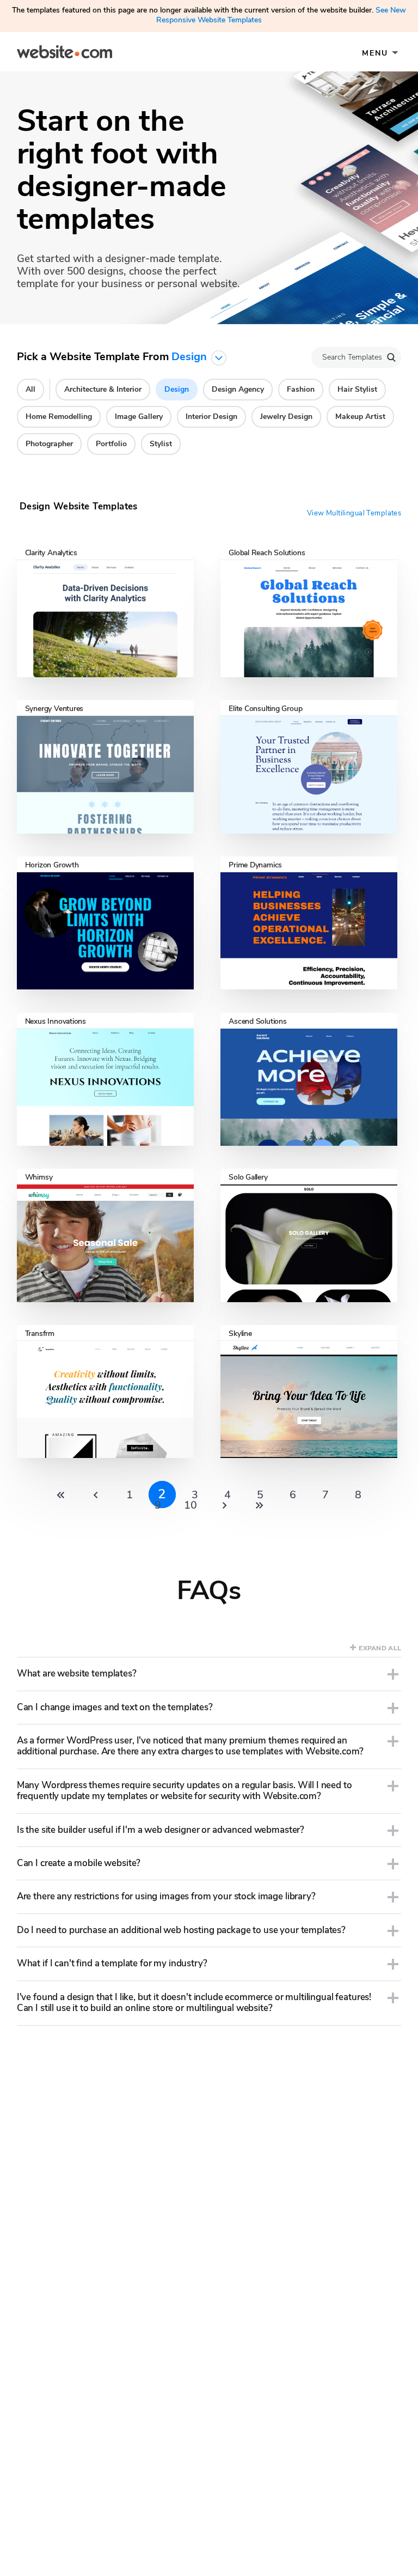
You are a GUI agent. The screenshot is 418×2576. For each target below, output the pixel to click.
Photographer (49, 444)
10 (190, 1505)
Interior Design (211, 417)
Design (177, 389)
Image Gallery (139, 417)
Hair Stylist (357, 389)
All (30, 389)
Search (391, 357)
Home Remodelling (59, 417)
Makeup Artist (360, 417)
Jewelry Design (286, 417)
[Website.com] (64, 53)
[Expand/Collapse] (393, 1674)
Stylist (161, 444)
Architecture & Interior (103, 389)
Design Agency (238, 389)
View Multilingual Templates (354, 513)
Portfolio (111, 444)
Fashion (301, 389)
